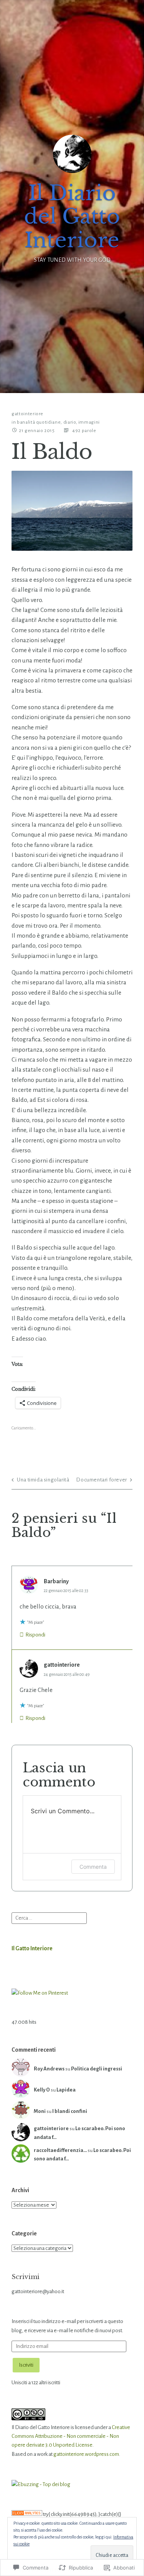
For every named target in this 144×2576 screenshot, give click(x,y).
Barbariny (56, 1581)
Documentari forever (101, 1480)
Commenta (93, 1867)
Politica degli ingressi (97, 2069)
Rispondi (35, 1635)
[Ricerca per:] (49, 1918)
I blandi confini (70, 2111)
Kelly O (42, 2090)
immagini (89, 422)
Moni (40, 2111)
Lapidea (66, 2090)
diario (70, 422)
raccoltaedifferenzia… (60, 2150)
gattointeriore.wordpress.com (86, 2454)
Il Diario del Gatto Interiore (72, 216)
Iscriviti (26, 2365)
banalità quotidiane (39, 422)
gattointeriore (27, 414)
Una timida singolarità (43, 1480)
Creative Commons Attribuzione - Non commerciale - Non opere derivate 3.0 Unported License (71, 2436)
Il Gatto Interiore (32, 1948)
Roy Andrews (49, 2069)
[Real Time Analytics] (27, 2514)
